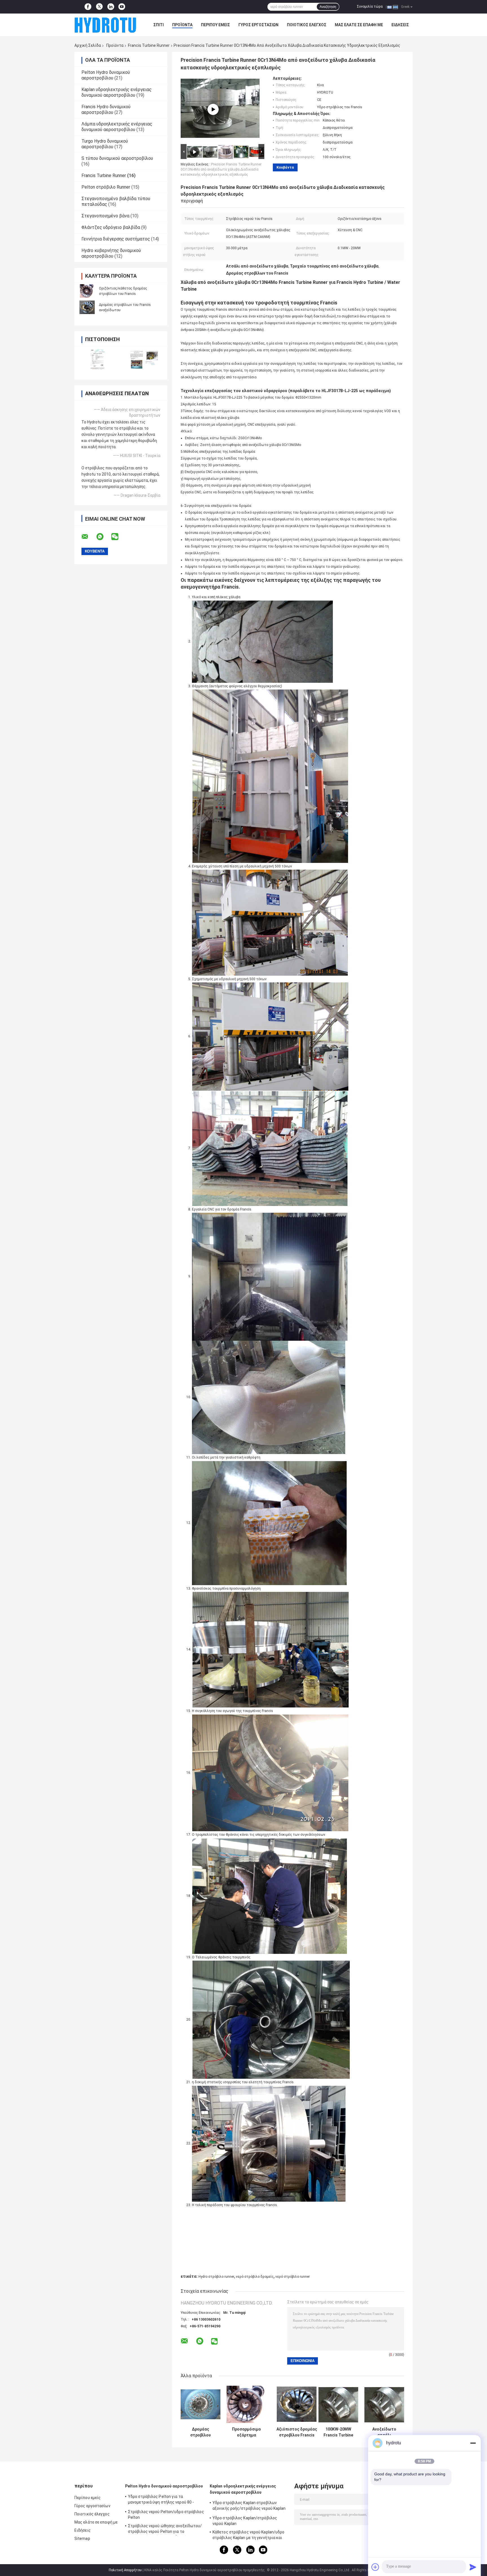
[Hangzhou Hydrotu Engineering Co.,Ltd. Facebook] (88, 7)
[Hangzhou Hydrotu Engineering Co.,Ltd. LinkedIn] (111, 7)
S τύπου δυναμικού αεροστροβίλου (117, 158)
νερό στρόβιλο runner (293, 2277)
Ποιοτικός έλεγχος (307, 25)
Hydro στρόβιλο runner (216, 2277)
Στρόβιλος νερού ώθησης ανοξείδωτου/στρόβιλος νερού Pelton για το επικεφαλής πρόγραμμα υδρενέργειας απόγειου (165, 2529)
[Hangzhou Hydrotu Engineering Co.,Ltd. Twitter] (99, 7)
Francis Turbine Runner (149, 45)
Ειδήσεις (400, 25)
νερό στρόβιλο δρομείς (255, 2277)
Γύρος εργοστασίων (258, 25)
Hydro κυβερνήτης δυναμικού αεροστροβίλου (111, 253)
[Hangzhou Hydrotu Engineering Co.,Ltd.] (105, 25)
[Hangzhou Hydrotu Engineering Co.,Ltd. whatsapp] (103, 537)
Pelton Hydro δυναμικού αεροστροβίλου (106, 75)
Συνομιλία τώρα (370, 6)
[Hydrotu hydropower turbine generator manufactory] (213, 109)
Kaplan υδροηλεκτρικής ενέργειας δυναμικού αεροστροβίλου (117, 92)
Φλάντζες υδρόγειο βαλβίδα (111, 227)
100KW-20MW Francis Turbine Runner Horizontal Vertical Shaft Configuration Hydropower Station (338, 2432)
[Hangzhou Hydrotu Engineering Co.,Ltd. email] (88, 537)
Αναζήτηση (328, 7)
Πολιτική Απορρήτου (125, 2570)
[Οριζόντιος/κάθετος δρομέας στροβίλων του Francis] (87, 291)
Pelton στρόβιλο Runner (106, 187)
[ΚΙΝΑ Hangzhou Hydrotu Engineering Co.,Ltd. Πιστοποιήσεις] (98, 359)
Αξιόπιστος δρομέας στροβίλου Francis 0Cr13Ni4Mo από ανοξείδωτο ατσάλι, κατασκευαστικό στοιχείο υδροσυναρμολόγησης (297, 2432)
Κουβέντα (285, 167)
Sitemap (82, 2539)
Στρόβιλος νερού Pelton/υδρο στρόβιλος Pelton (166, 2515)
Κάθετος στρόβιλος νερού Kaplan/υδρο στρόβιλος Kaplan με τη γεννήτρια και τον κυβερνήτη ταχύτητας (249, 2536)
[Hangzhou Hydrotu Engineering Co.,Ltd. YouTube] (122, 7)
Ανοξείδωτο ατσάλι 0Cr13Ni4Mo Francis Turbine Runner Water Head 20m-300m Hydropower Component (384, 2432)
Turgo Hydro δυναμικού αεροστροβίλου (105, 144)
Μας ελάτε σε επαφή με (359, 25)
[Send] (473, 2567)
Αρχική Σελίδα (88, 45)
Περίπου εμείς (215, 25)
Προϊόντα (182, 25)
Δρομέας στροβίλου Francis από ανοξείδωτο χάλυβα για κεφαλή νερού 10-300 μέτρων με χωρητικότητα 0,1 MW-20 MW (201, 2432)
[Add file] (375, 2567)
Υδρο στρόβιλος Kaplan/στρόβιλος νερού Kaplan (245, 2521)
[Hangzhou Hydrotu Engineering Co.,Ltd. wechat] (118, 537)
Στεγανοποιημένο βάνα (105, 216)
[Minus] (473, 2443)
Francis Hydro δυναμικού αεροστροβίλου (106, 110)
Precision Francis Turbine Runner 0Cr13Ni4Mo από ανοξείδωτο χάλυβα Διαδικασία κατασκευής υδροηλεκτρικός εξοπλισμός (221, 169)
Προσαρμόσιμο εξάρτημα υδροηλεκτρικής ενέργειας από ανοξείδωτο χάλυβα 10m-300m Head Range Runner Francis (246, 2432)
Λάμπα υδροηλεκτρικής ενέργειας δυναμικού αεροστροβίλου (117, 127)
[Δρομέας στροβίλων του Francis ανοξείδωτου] (87, 307)
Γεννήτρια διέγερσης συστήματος (116, 239)
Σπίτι (159, 25)
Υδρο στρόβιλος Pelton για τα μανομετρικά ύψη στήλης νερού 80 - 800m (161, 2500)
